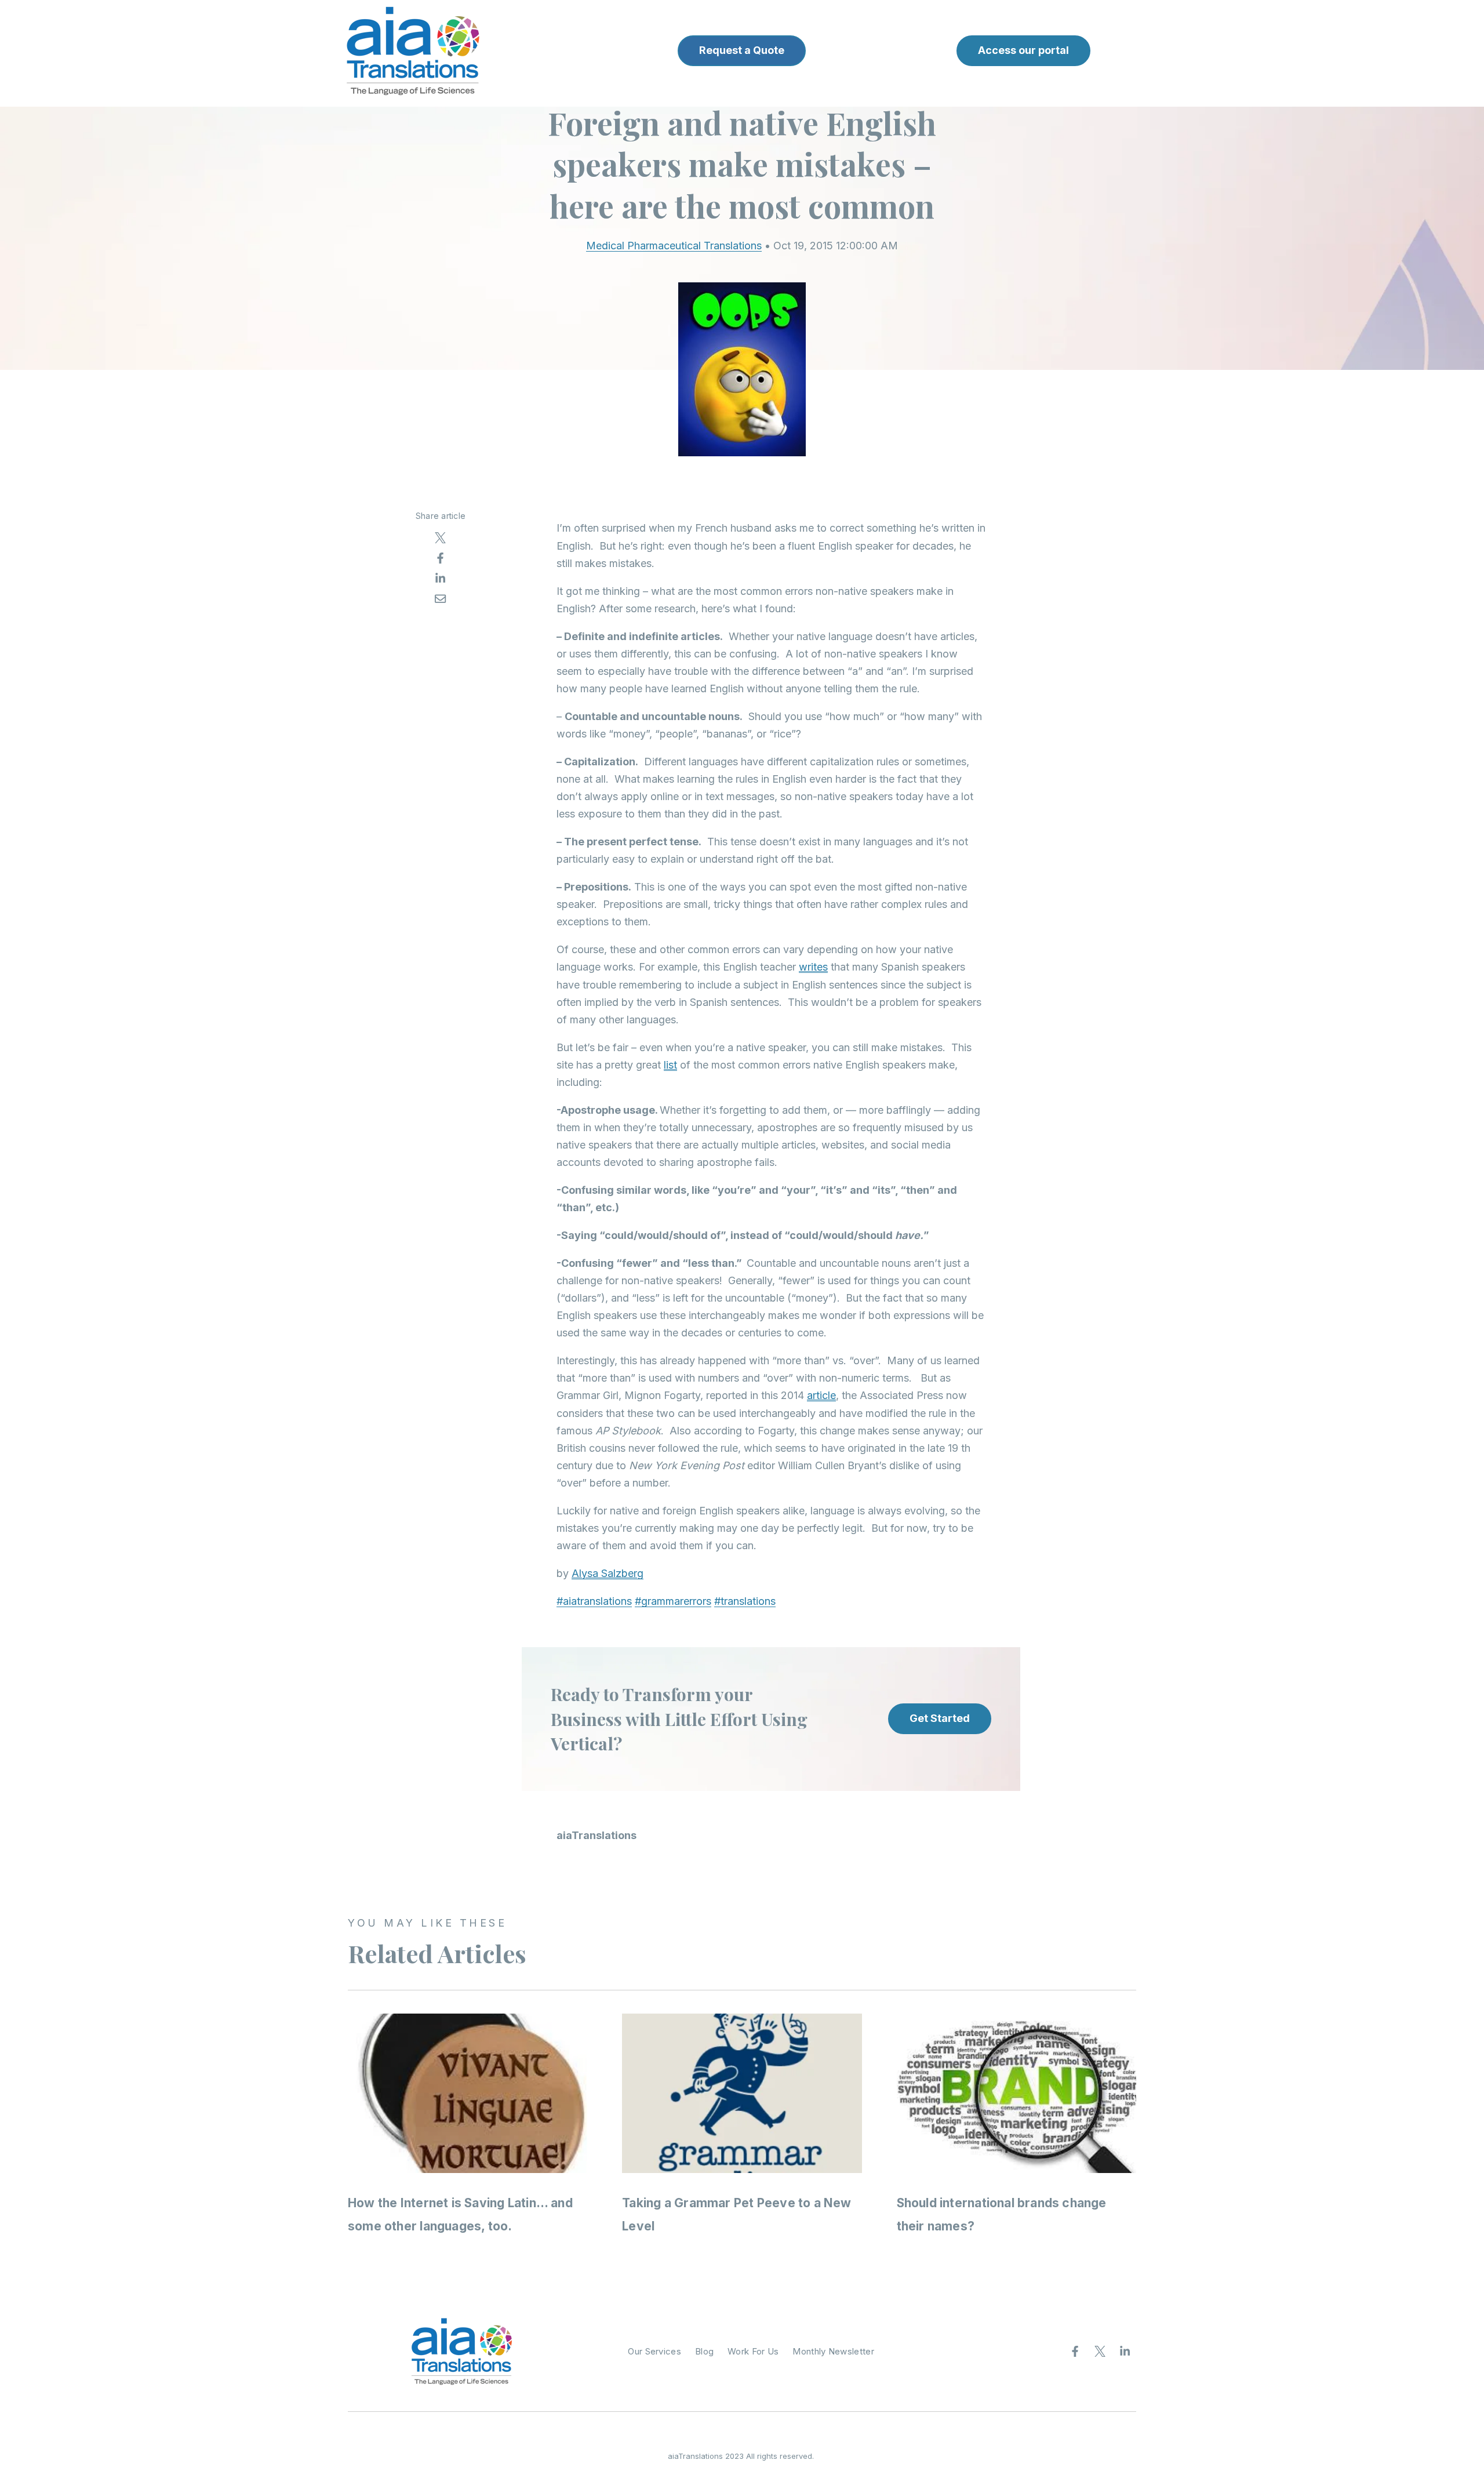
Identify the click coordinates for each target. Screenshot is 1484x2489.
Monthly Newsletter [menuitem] (833, 2351)
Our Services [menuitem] (654, 2351)
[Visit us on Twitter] (1100, 2352)
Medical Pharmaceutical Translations (674, 246)
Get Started (940, 1718)
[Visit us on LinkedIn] (1125, 2352)
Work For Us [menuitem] (753, 2351)
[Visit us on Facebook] (1075, 2352)
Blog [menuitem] (704, 2351)
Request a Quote (742, 50)
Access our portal (1023, 50)
